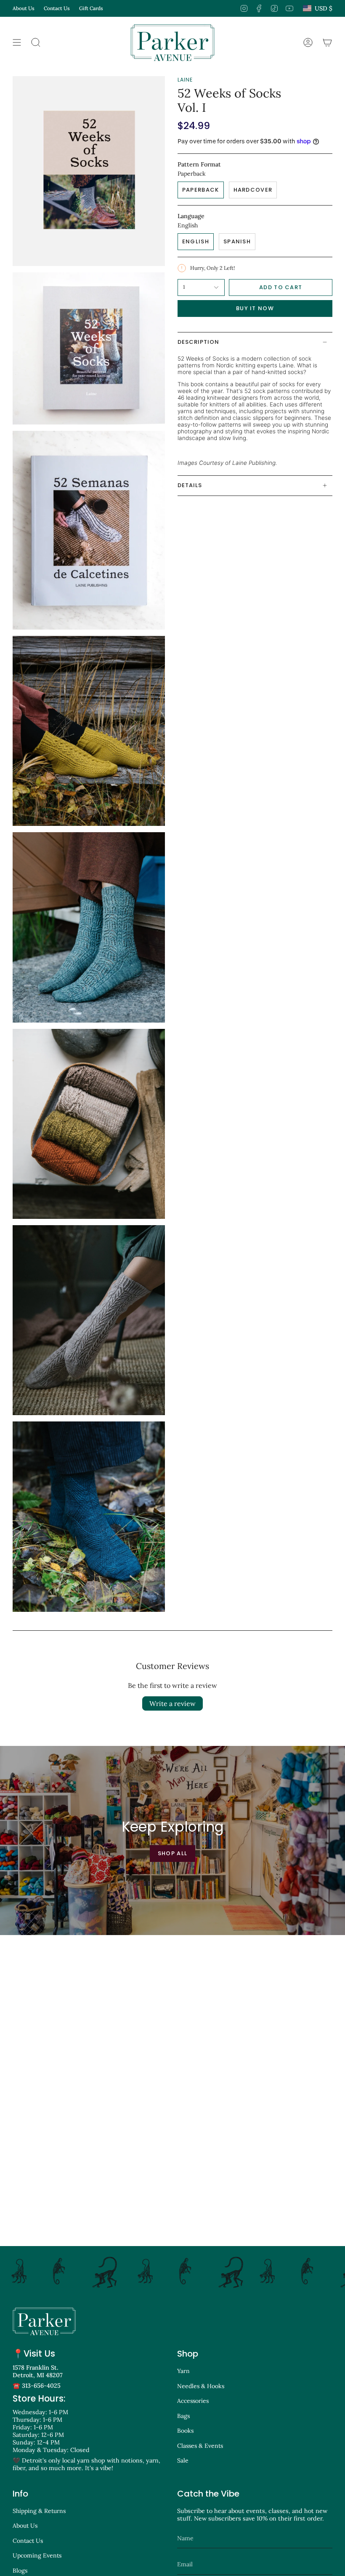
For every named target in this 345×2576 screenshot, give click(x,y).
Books (185, 2431)
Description (198, 342)
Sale (183, 2460)
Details (190, 485)
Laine (185, 80)
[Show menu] (17, 42)
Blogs (20, 2571)
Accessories (193, 2401)
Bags (183, 2416)
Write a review (172, 1703)
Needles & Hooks (201, 2386)
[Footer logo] (44, 2321)
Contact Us (57, 8)
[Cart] (327, 42)
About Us (24, 8)
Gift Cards (91, 8)
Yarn (183, 2371)
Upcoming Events (37, 2555)
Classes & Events (200, 2446)
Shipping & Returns (39, 2511)
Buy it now (255, 308)
